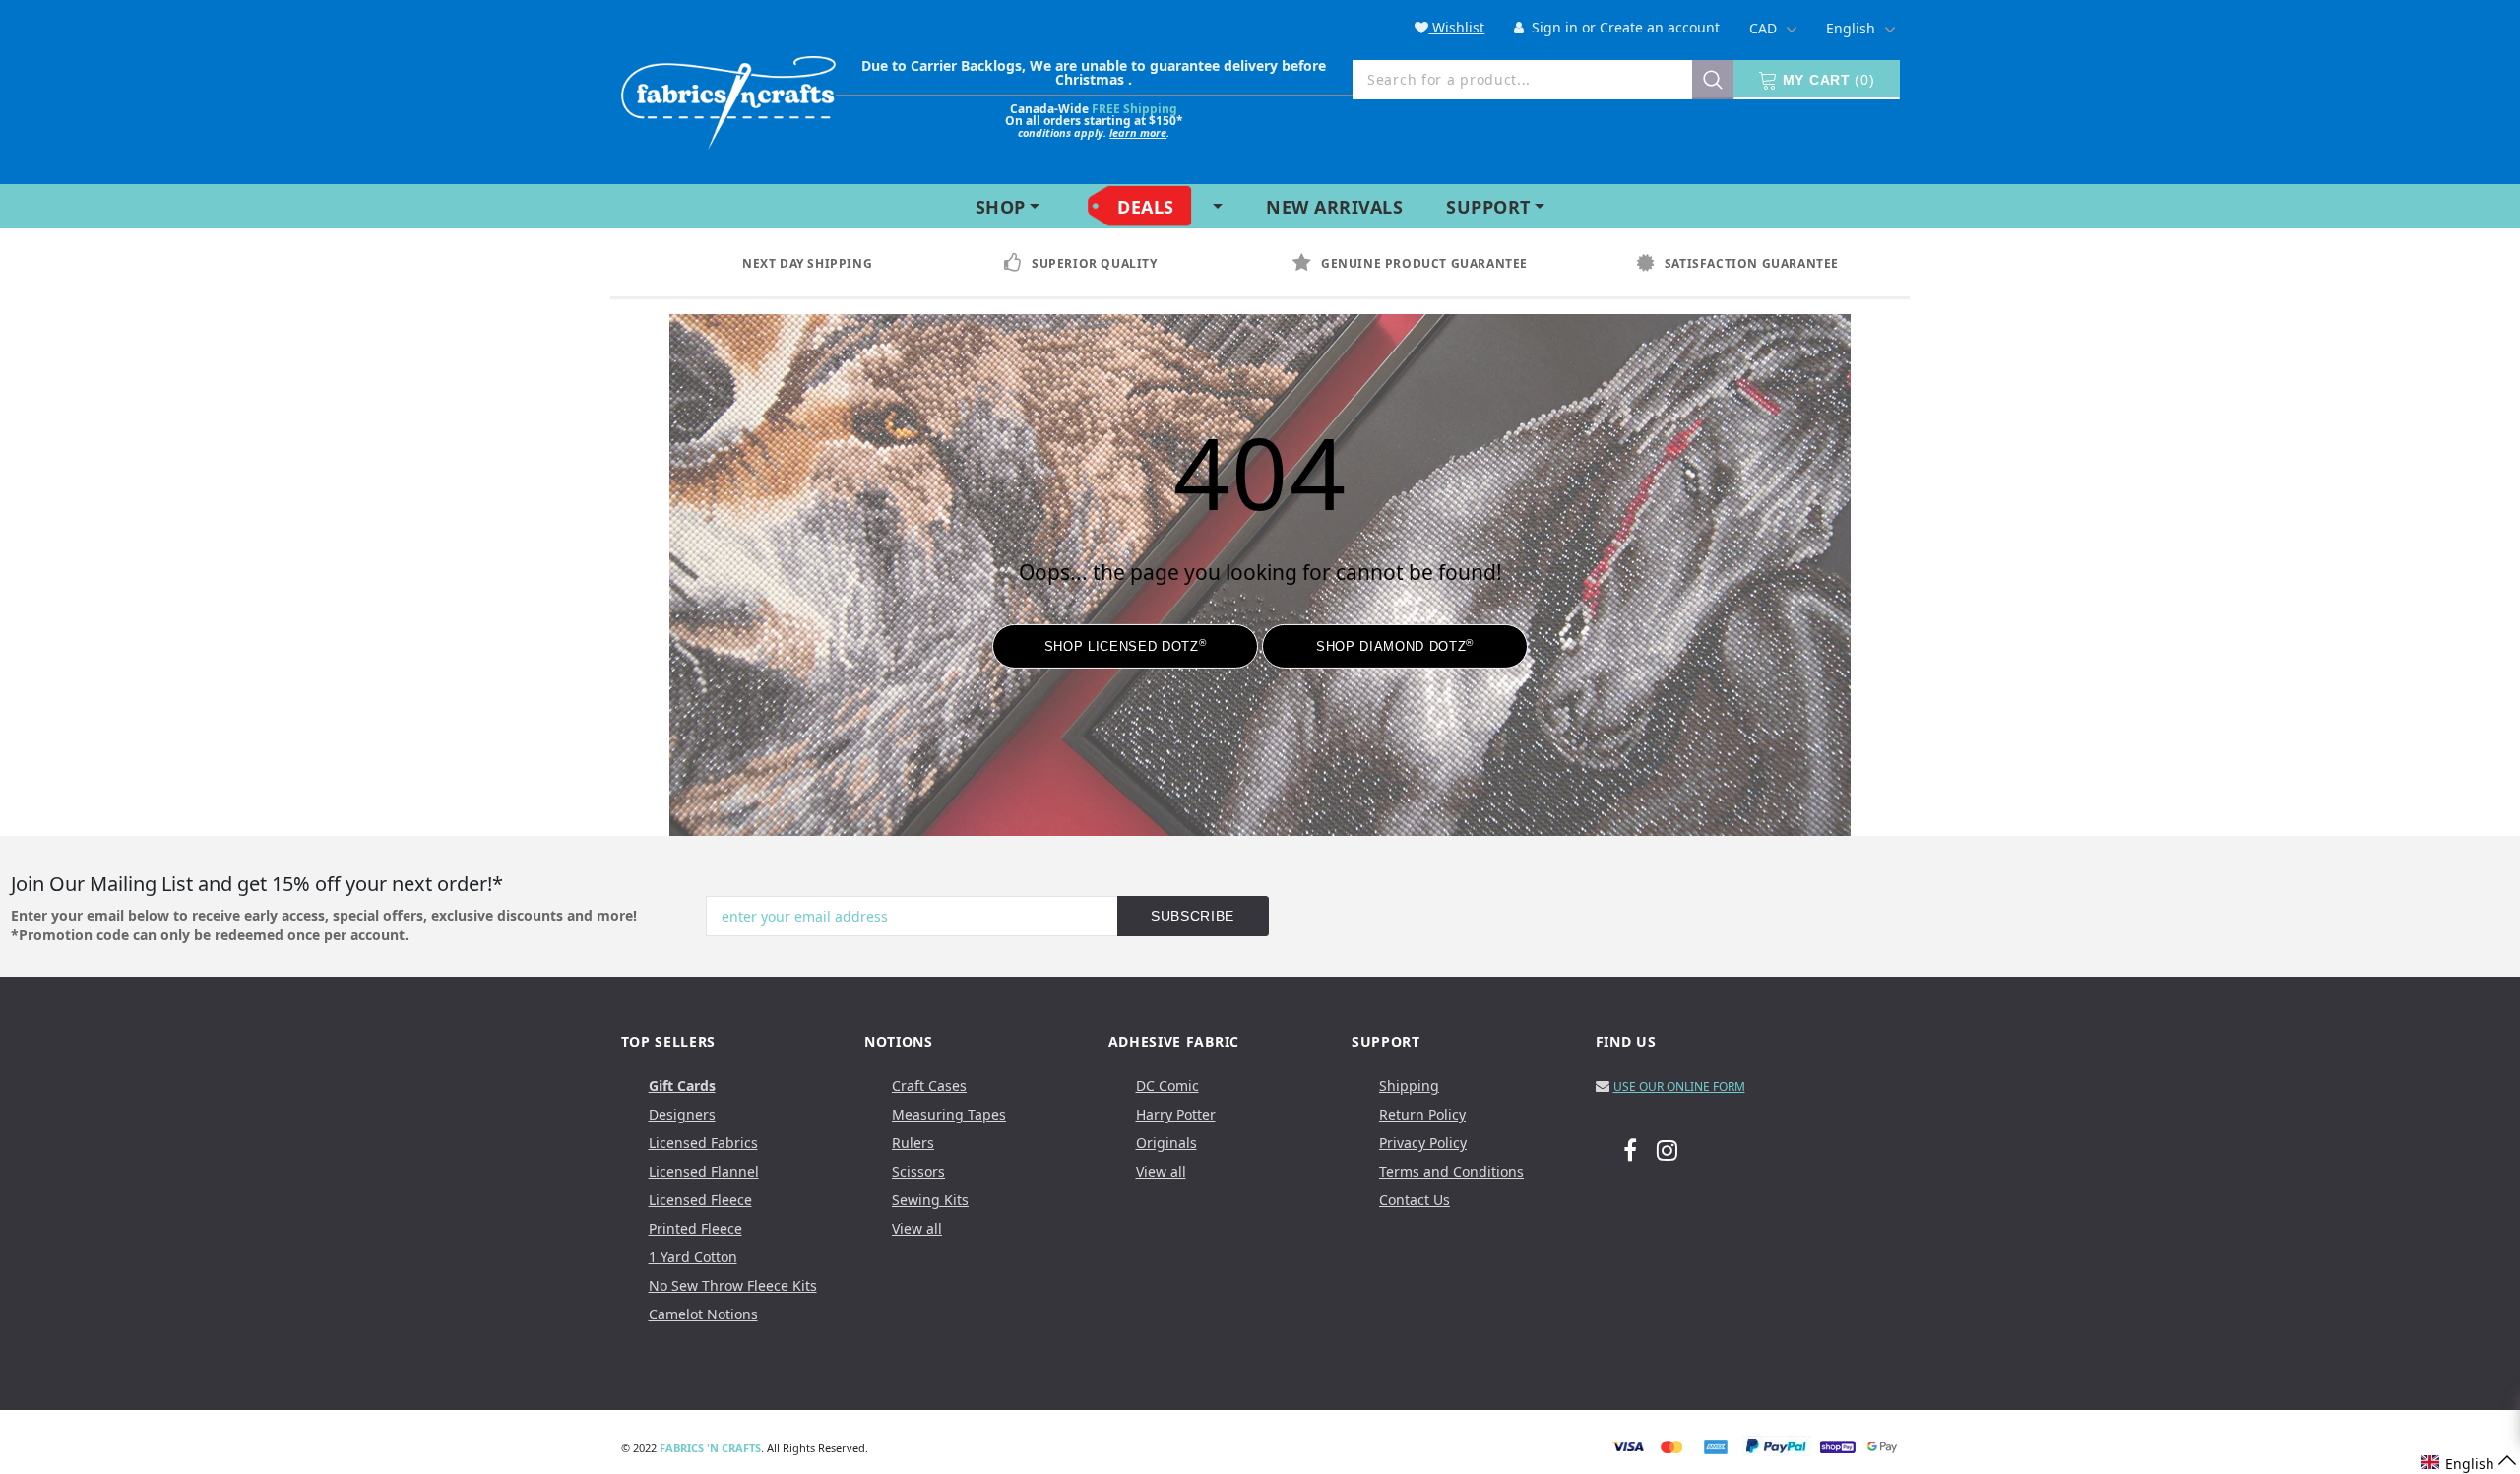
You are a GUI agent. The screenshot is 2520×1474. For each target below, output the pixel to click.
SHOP (1001, 207)
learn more (1138, 132)
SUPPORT (1488, 207)
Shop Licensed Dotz (1125, 645)
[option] (826, 264)
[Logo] (728, 99)
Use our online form (1679, 1087)
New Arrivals (1334, 207)
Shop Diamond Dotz (1395, 645)
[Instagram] (1667, 1149)
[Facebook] (1630, 1149)
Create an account (1660, 27)
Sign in (1553, 27)
